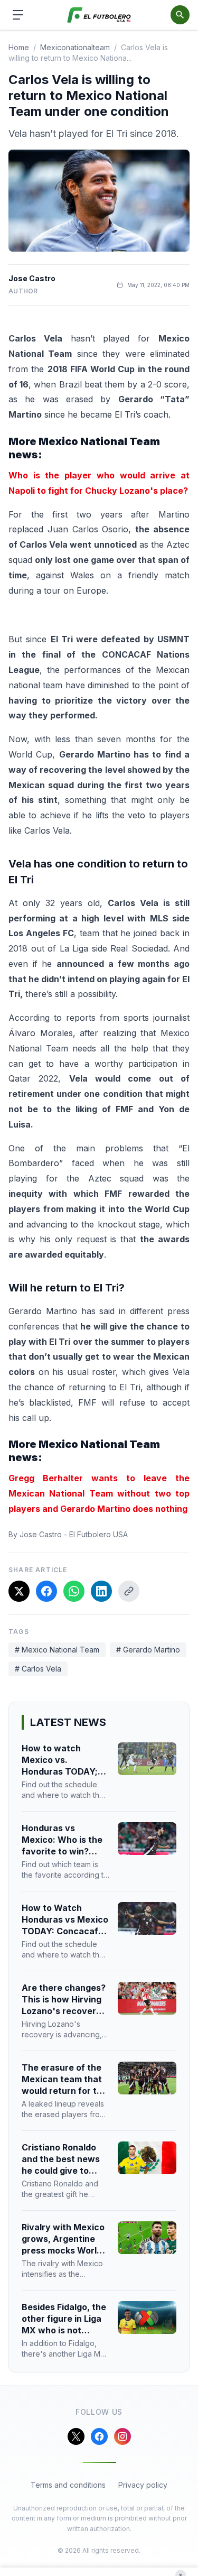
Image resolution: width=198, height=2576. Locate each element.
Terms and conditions (68, 2485)
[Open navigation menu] (18, 15)
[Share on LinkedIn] (101, 1591)
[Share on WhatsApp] (74, 1591)
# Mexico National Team (57, 1650)
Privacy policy (143, 2485)
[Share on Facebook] (46, 1591)
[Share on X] (19, 1591)
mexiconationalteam (75, 47)
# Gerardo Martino (148, 1650)
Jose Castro (32, 278)
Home (19, 47)
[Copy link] (129, 1591)
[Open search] (180, 15)
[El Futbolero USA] (99, 15)
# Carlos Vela (38, 1669)
